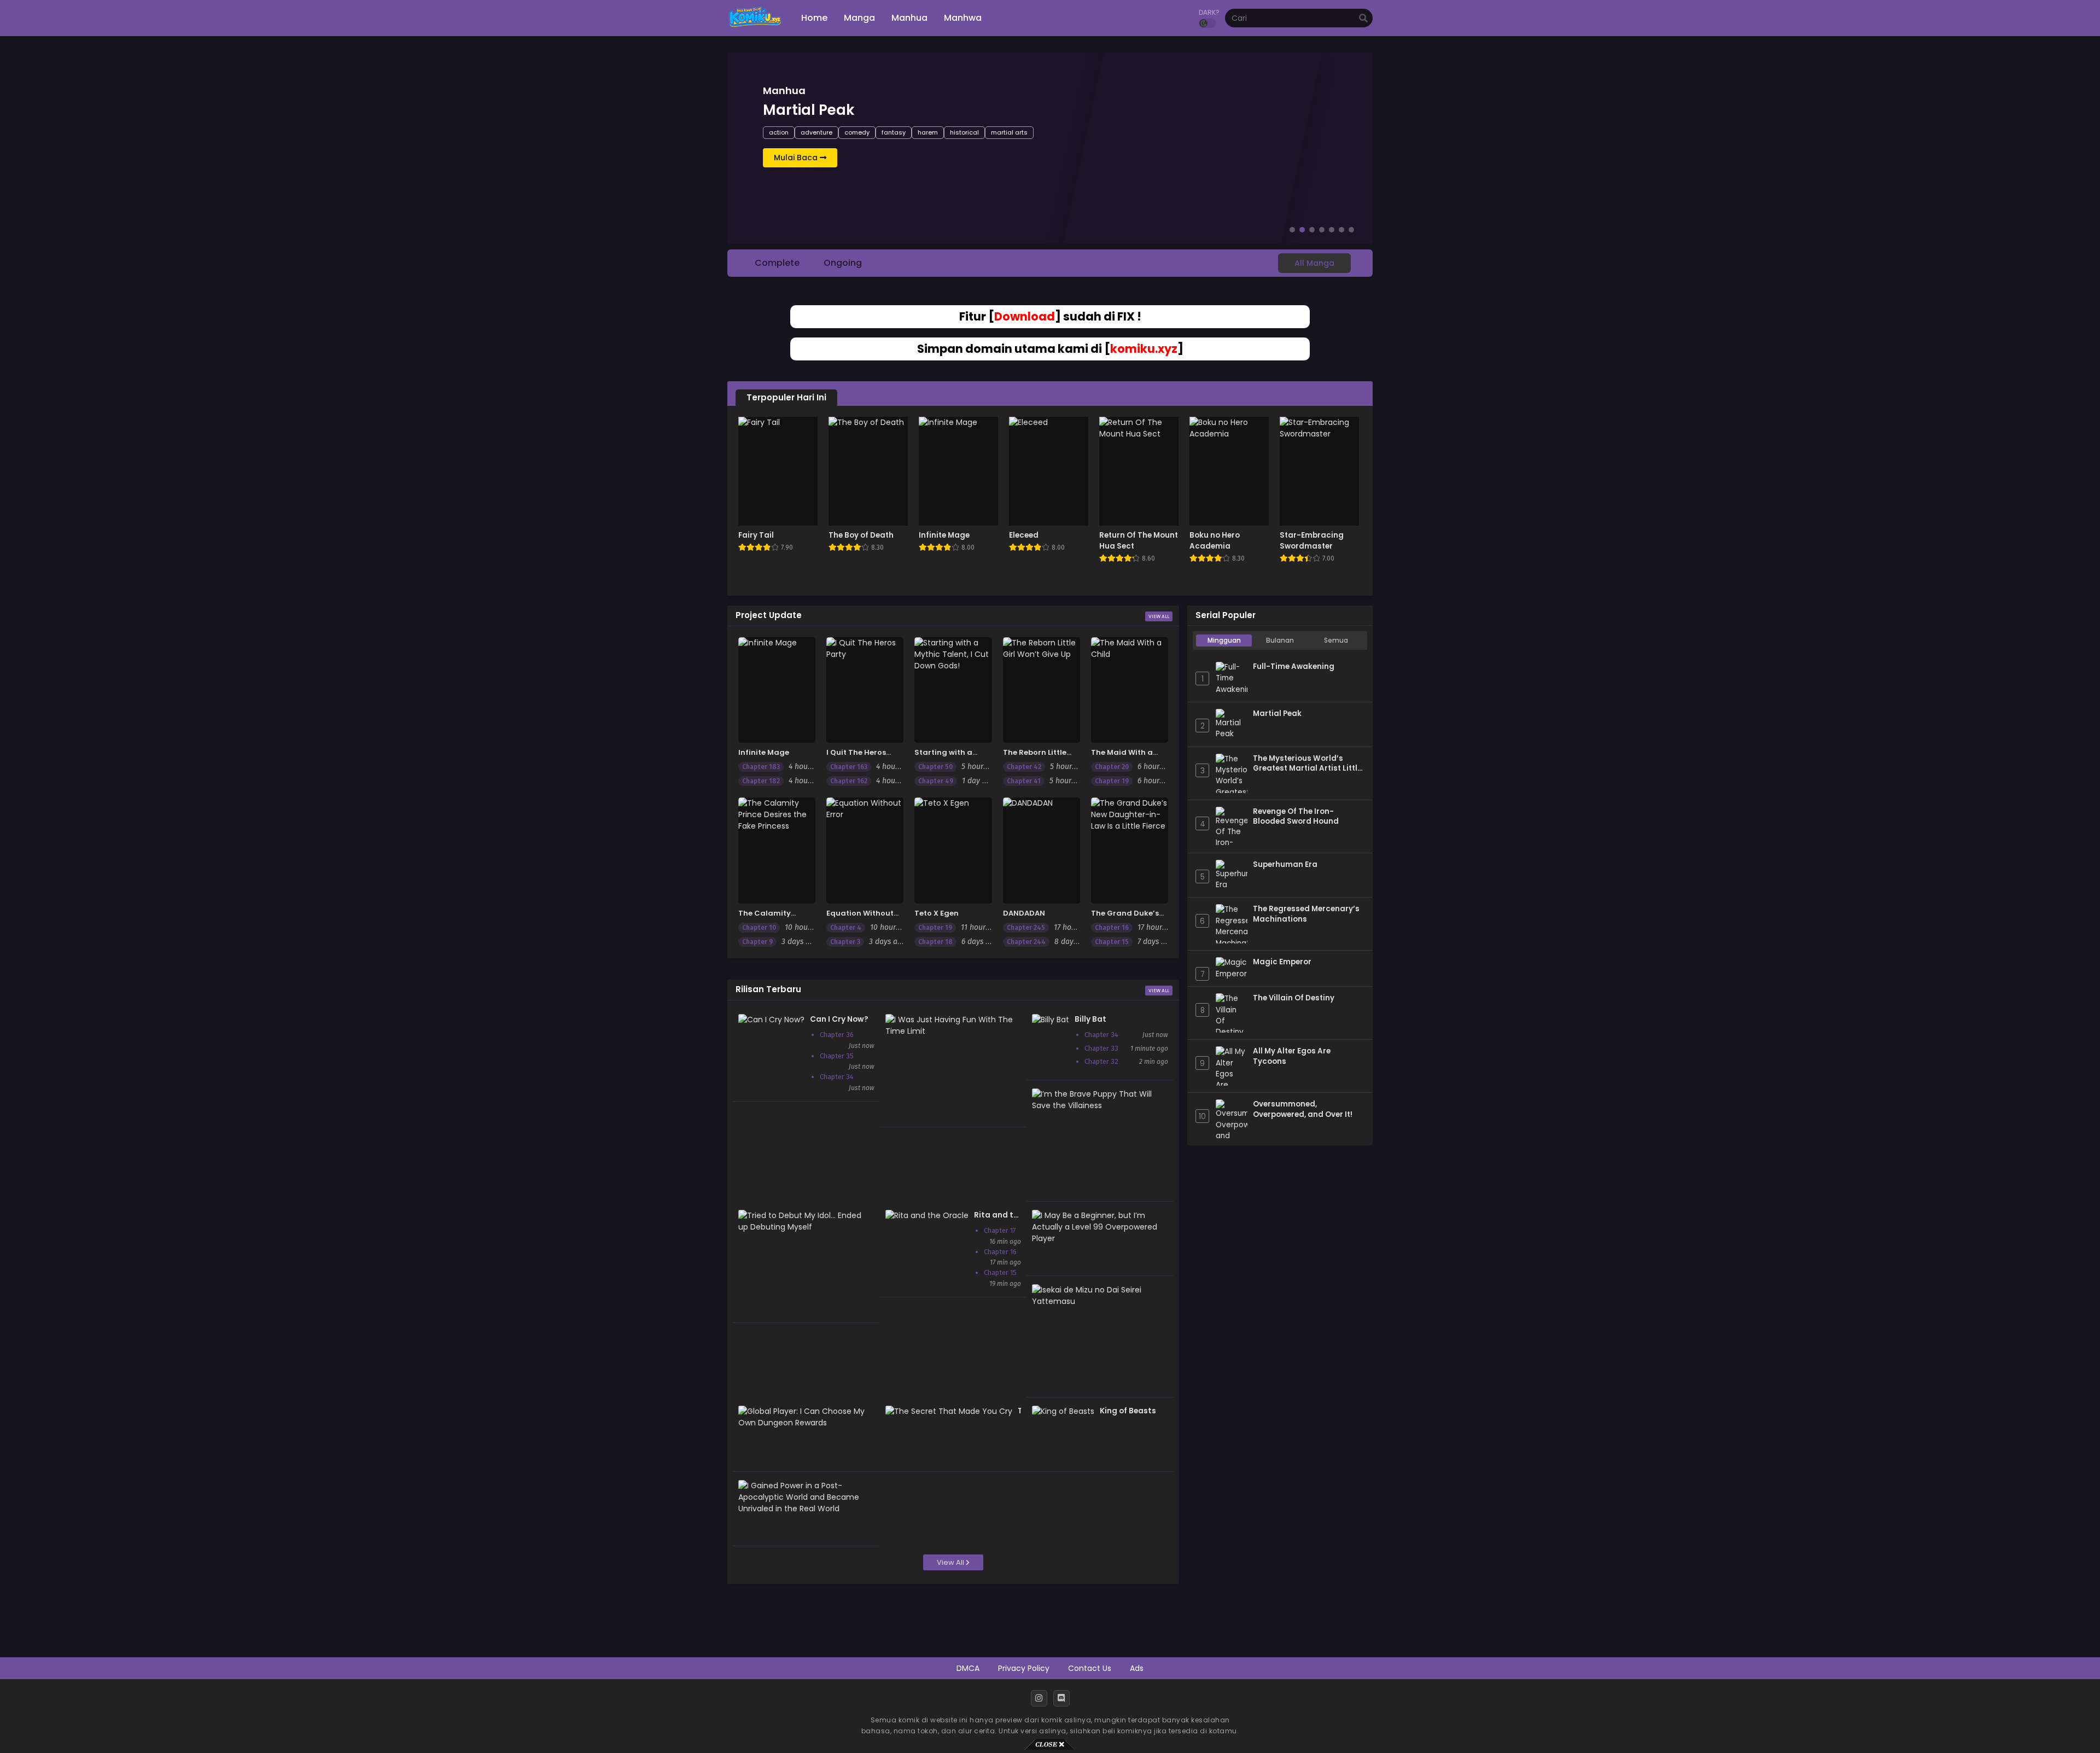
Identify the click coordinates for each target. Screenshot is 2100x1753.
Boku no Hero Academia (1215, 541)
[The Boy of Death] (868, 471)
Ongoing (843, 263)
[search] (1363, 19)
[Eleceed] (1049, 471)
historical (964, 132)
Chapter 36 (837, 1035)
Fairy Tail (756, 535)
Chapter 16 (1112, 928)
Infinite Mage (944, 535)
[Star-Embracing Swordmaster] (1319, 471)
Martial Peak (1277, 714)
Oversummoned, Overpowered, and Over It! (1303, 1110)
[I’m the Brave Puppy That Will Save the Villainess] (1097, 1105)
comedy (857, 132)
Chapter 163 (849, 767)
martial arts (1009, 132)
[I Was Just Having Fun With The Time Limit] (951, 1031)
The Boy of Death (861, 535)
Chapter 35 (837, 1056)
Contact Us (1090, 1668)
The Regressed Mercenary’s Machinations (1306, 914)
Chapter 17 (1000, 1230)
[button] (1292, 230)
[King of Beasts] (1063, 1411)
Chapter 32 (1101, 1061)
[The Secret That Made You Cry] (949, 1411)
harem (928, 132)
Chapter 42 (1024, 767)
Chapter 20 (1112, 767)
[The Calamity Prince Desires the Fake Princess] (777, 850)
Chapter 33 (1101, 1048)
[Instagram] (1039, 1698)
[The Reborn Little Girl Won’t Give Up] (1042, 690)
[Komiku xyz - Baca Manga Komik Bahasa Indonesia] (755, 27)
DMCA (968, 1668)
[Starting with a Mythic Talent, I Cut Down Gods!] (953, 690)
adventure (816, 132)
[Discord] (1061, 1698)
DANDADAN (1024, 913)
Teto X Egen (937, 913)
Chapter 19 (1112, 781)
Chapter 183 (761, 767)
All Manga (1314, 263)
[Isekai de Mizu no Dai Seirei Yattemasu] (1097, 1301)
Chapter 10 (759, 928)
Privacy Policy (1024, 1668)
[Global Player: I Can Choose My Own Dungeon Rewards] (804, 1423)
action (779, 132)
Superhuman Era (1285, 865)
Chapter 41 (1024, 781)
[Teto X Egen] (953, 850)
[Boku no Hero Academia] (1229, 471)
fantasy (894, 132)
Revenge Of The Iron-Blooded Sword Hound (1296, 817)
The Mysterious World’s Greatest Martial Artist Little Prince (1307, 764)
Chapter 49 (936, 781)
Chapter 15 (1112, 942)
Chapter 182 (761, 781)
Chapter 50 (935, 767)
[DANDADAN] (1042, 850)
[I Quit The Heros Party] (865, 690)
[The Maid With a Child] (1130, 690)
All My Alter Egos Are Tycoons (1292, 1056)
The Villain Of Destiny (1294, 998)
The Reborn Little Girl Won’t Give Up (1037, 758)
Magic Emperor (1282, 962)
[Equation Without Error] (865, 850)
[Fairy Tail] (778, 471)
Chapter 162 (849, 781)
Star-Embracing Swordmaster (1312, 541)
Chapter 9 (757, 942)
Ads (1137, 1668)
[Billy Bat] (1051, 1020)
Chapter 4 (846, 928)
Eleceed (1024, 535)
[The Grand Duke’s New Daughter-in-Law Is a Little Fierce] (1130, 850)
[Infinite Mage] (958, 471)
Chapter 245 (1026, 928)
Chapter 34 (837, 1077)
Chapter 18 (935, 942)
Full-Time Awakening (1294, 667)
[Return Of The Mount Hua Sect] (1139, 471)
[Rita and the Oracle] (927, 1215)
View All (1159, 616)
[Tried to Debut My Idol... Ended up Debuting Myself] (804, 1227)
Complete (777, 263)
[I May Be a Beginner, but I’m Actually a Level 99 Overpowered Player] (1097, 1238)
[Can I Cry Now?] (771, 1020)
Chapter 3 (845, 942)
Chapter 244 (1026, 942)
